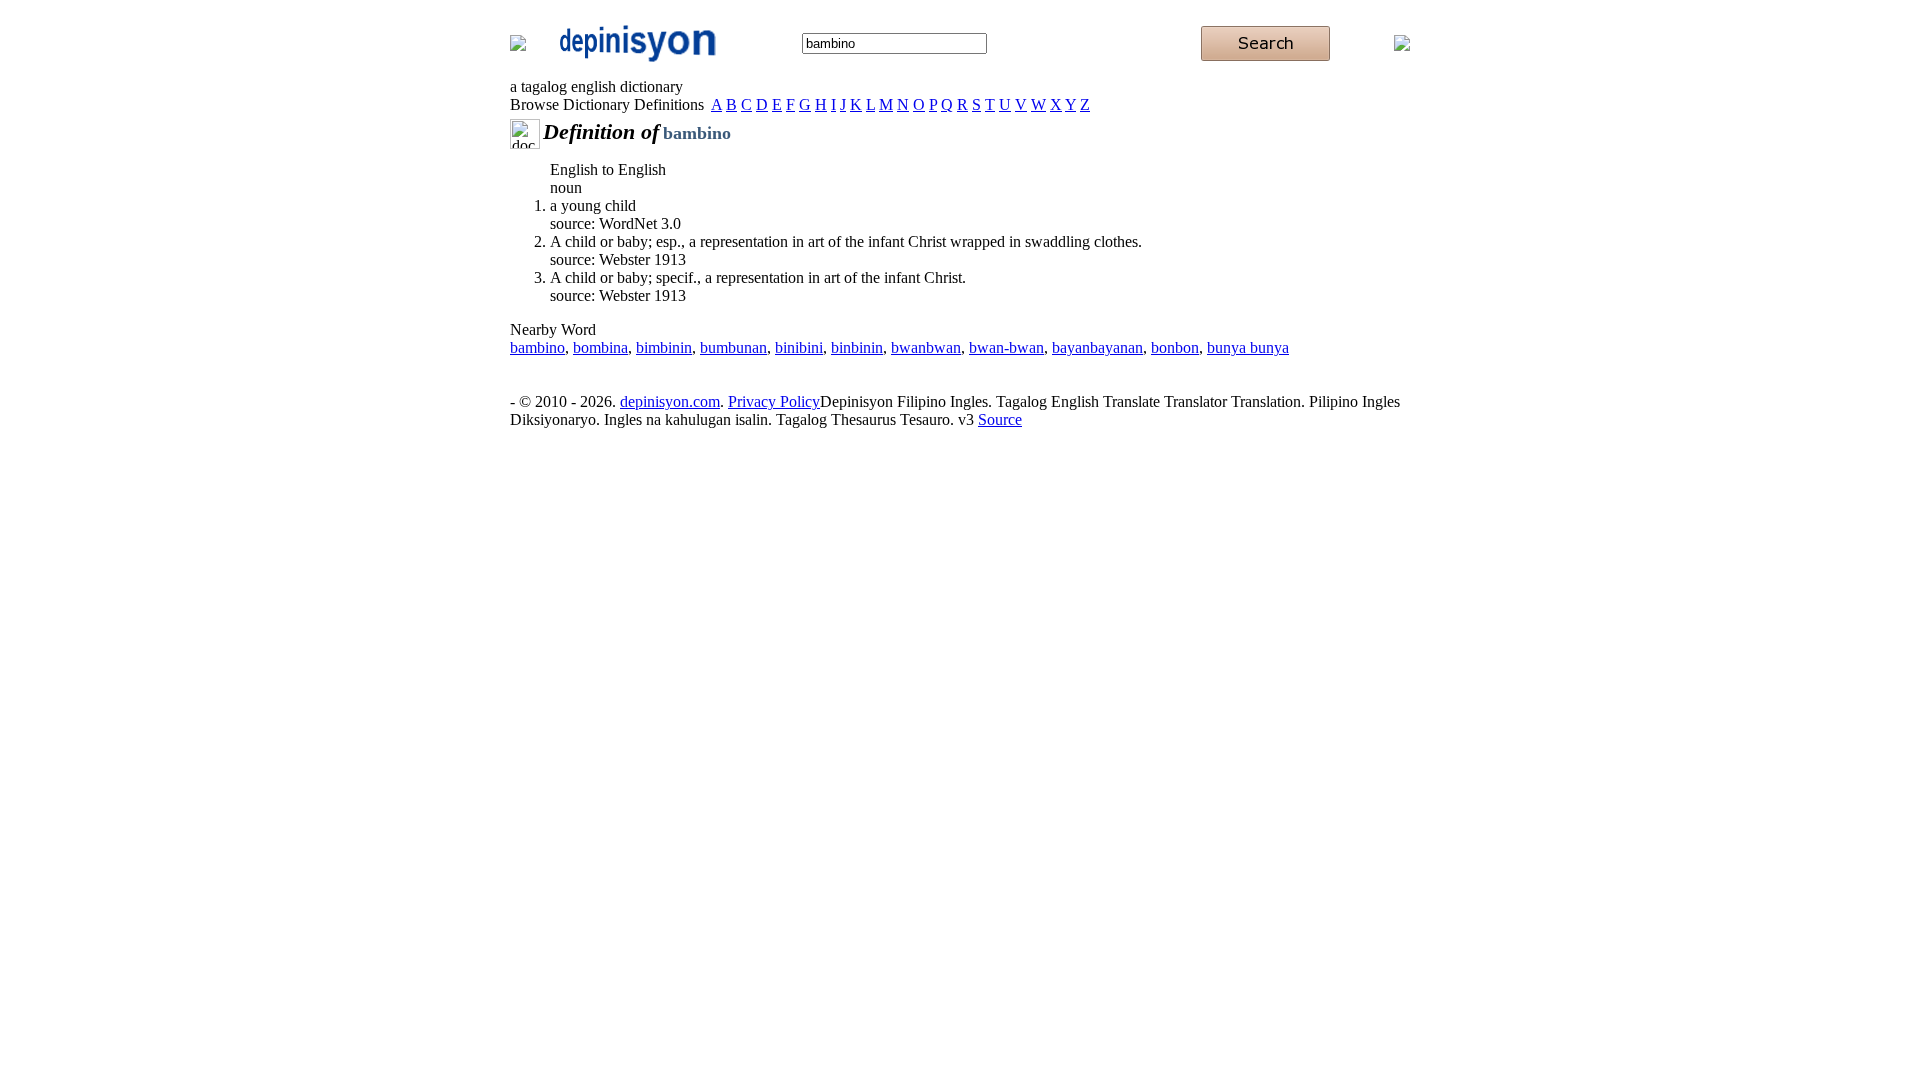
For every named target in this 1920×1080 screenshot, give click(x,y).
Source (1000, 419)
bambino (537, 347)
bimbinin (664, 347)
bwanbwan (926, 347)
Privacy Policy (774, 401)
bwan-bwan (1006, 347)
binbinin (857, 347)
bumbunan (733, 347)
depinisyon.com (670, 401)
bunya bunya (1248, 347)
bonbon (1175, 347)
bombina (600, 347)
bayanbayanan (1097, 347)
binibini (799, 347)
